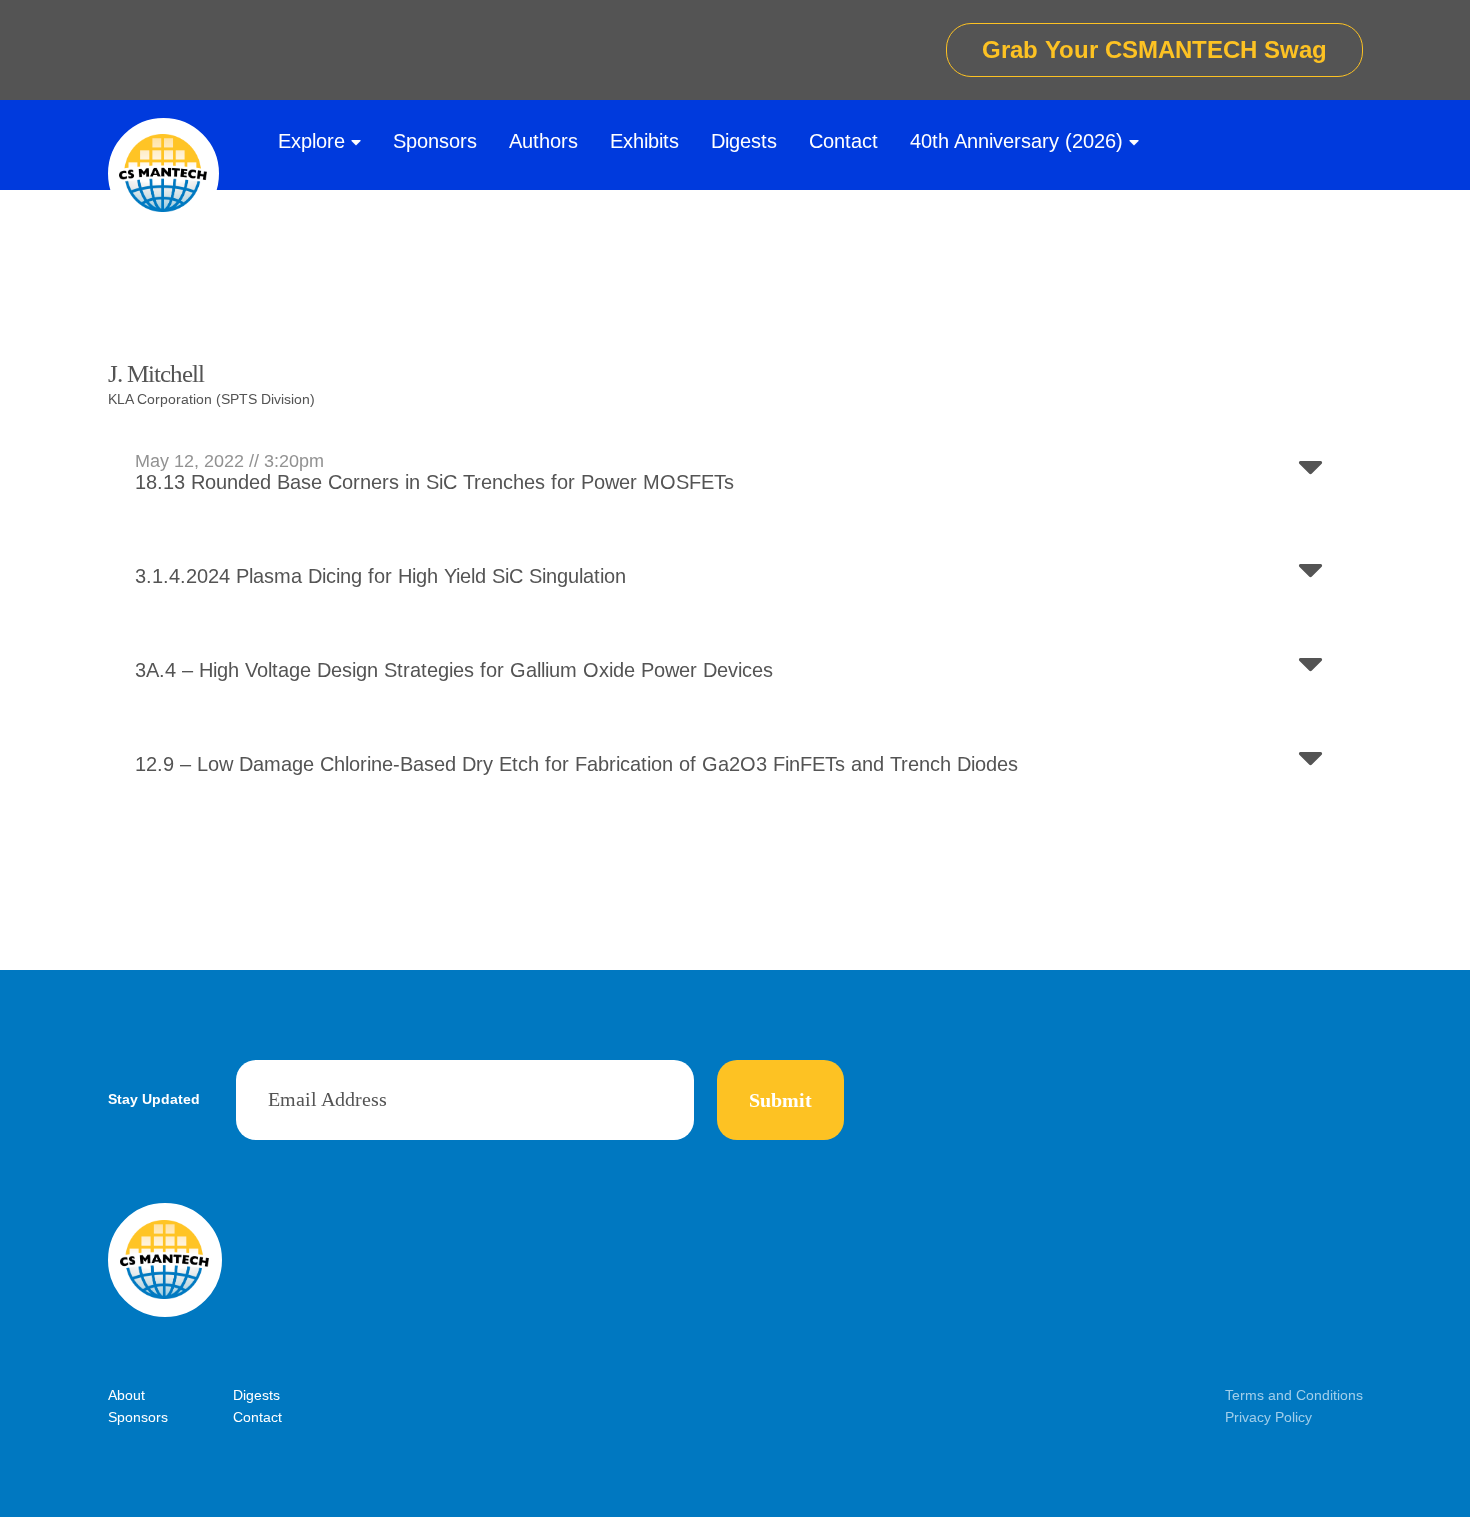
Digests (744, 141)
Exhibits (644, 141)
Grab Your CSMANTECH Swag (1154, 49)
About (126, 1395)
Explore (311, 141)
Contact (843, 141)
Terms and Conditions (1294, 1395)
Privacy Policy (1268, 1417)
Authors (543, 141)
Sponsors (435, 141)
